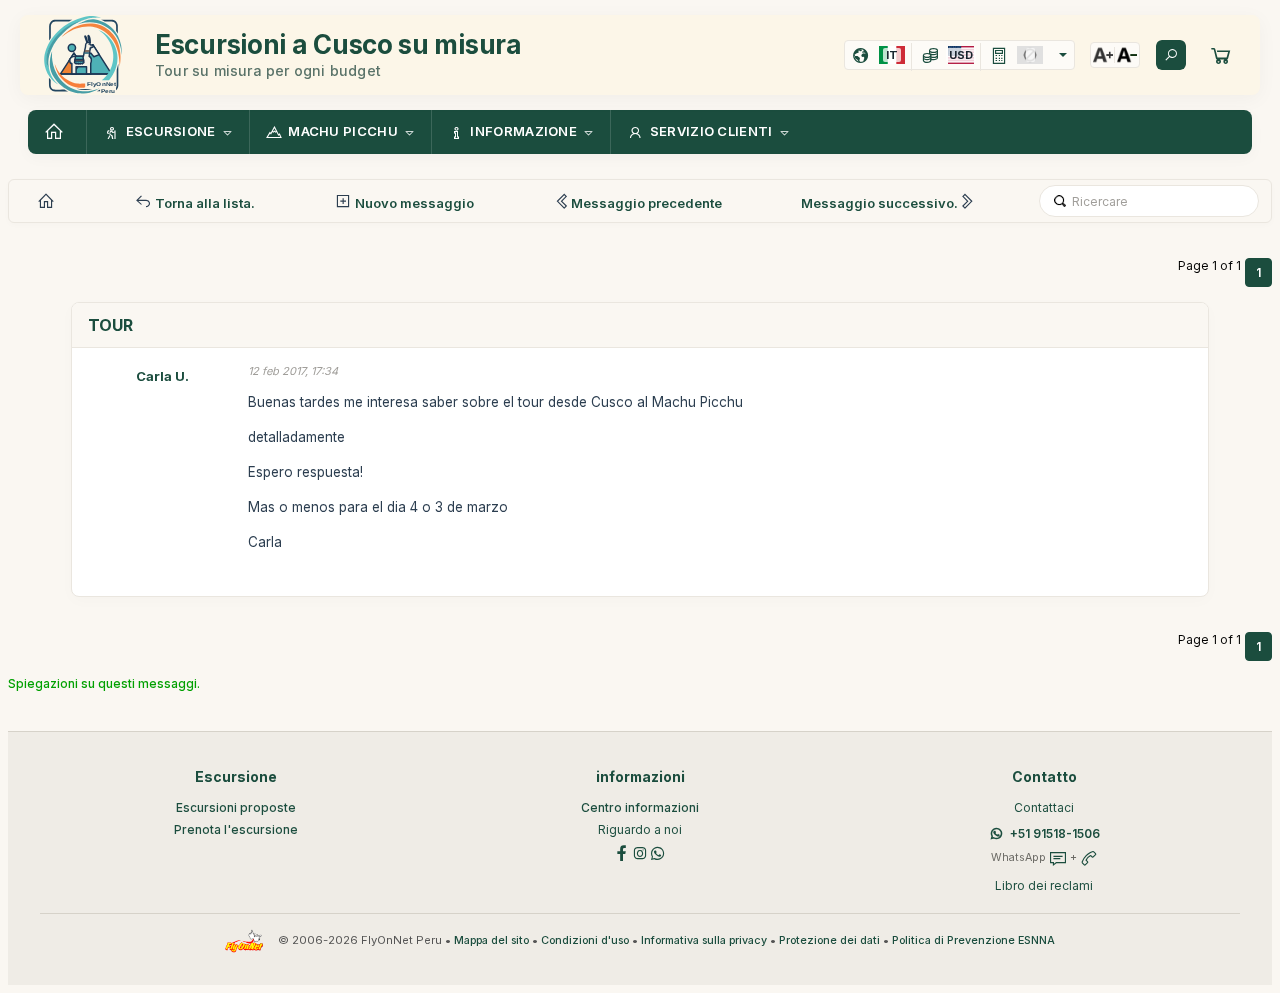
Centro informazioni (640, 807)
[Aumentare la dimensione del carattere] (1103, 55)
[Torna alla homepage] (57, 132)
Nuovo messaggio (413, 203)
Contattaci (1044, 807)
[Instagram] (640, 852)
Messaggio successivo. (879, 203)
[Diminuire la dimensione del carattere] (1127, 55)
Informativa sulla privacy (704, 940)
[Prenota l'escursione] (1221, 55)
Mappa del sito (491, 940)
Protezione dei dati (829, 940)
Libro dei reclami (1044, 885)
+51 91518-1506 (1055, 833)
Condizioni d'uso (585, 940)
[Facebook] (622, 852)
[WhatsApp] (658, 852)
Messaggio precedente (646, 203)
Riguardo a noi (640, 829)
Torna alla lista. (203, 203)
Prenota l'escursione (236, 829)
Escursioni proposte (236, 807)
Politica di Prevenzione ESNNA (973, 940)
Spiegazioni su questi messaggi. (104, 683)
